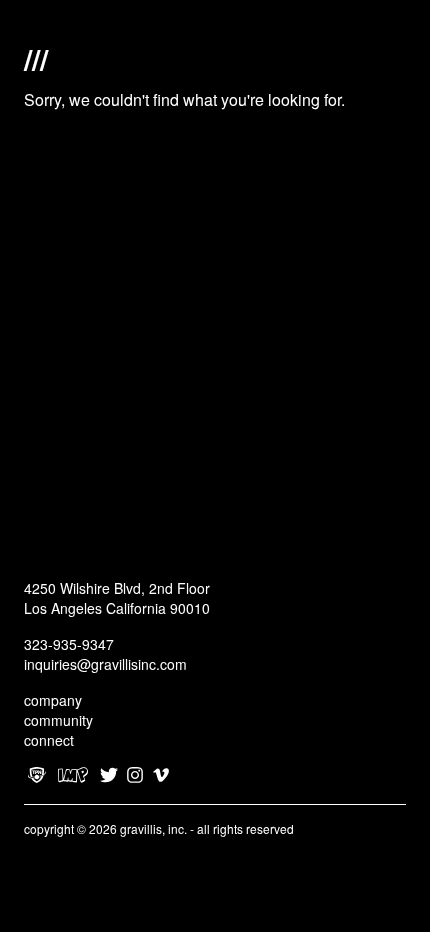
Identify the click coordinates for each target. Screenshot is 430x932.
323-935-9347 (69, 644)
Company (53, 700)
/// (36, 57)
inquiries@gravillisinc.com (105, 664)
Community (58, 720)
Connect (49, 740)
